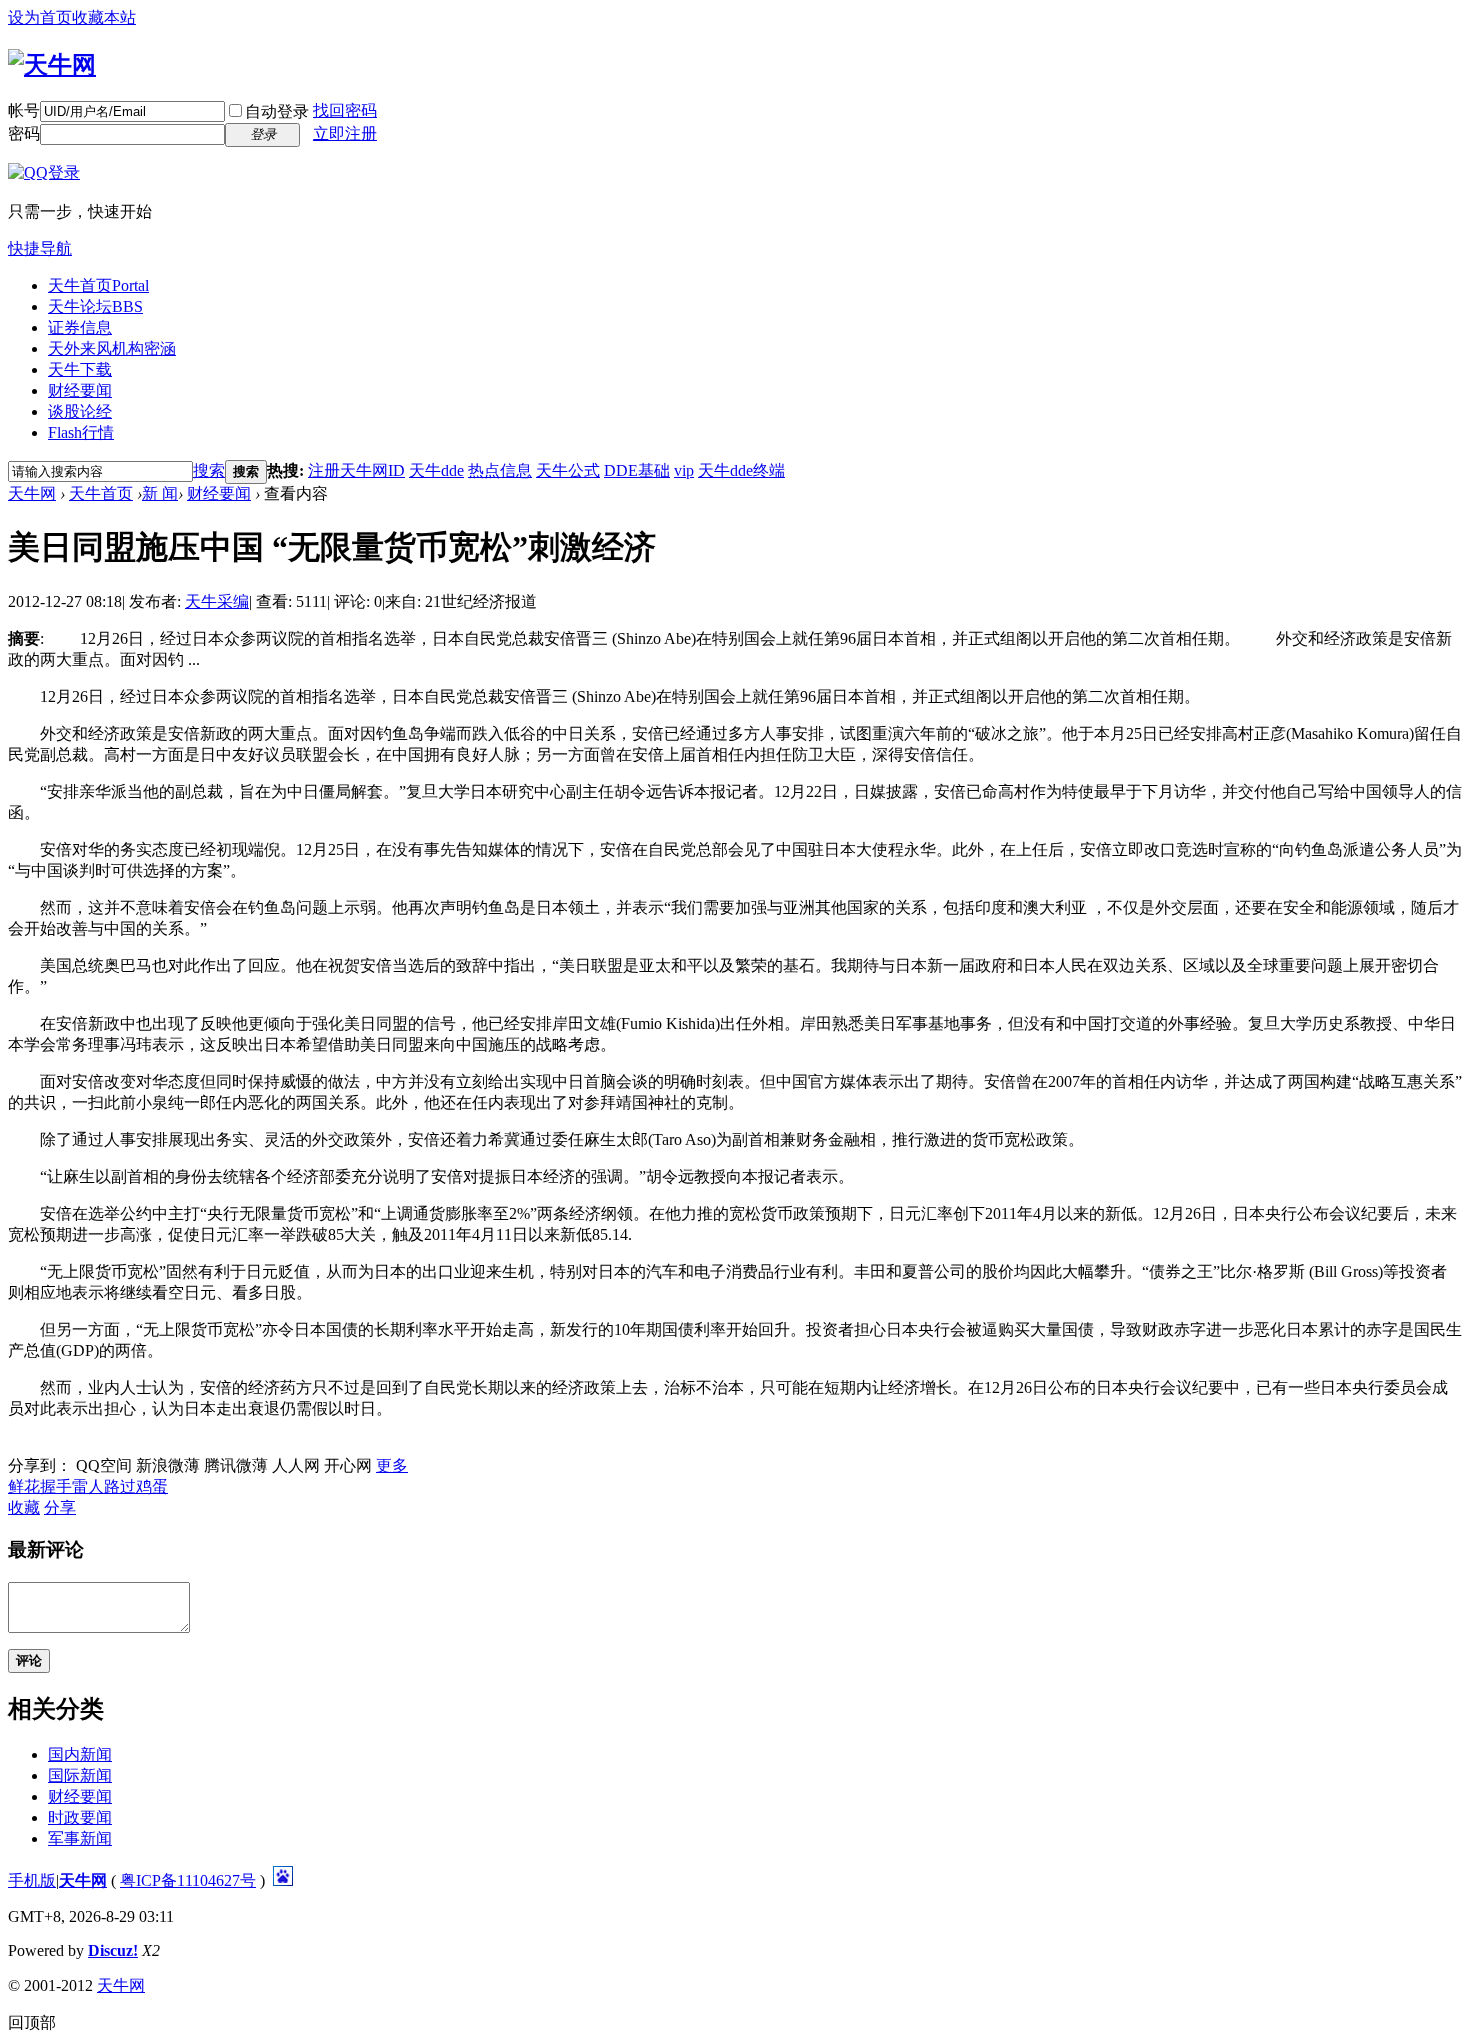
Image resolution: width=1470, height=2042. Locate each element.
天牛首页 (98, 285)
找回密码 (345, 110)
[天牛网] (52, 65)
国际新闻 (80, 1775)
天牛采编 (217, 601)
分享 (60, 1507)
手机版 (32, 1880)
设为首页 (40, 17)
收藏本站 (104, 17)
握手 (56, 1486)
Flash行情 (81, 432)
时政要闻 (80, 1817)
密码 (24, 133)
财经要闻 (80, 390)
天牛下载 (80, 369)
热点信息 (500, 470)
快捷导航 (40, 248)
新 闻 (160, 493)
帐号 (24, 110)
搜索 (209, 470)
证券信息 (80, 327)
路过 (120, 1486)
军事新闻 (80, 1838)
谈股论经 (80, 411)
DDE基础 (637, 470)
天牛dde (436, 470)
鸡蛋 (152, 1486)
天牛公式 (568, 470)
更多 (392, 1465)
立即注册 (345, 133)
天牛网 (32, 493)
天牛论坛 (95, 306)
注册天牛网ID (356, 470)
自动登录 (277, 111)
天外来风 (112, 348)
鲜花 (24, 1486)
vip (684, 470)
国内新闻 (80, 1754)
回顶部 (32, 2022)
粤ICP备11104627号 (188, 1880)
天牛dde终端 (741, 470)
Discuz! (113, 1950)
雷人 (88, 1486)
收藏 (24, 1507)
